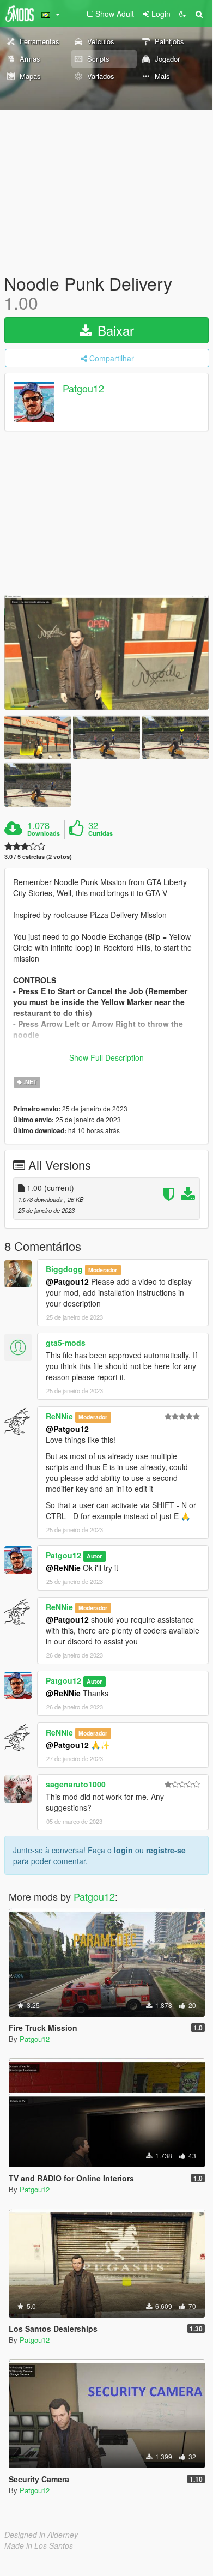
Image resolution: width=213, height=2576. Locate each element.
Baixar (114, 330)
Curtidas (101, 833)
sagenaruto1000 (76, 1784)
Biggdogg (64, 1269)
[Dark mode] (182, 14)
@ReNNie (63, 1568)
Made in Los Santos (39, 2545)
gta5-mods (66, 1343)
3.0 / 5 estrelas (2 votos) (38, 857)
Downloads (44, 833)
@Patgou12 (67, 1281)
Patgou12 (83, 389)
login (123, 1850)
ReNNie (59, 1416)
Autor (94, 1556)
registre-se (166, 1850)
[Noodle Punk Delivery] (107, 652)
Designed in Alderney (41, 2535)
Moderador (103, 1270)
